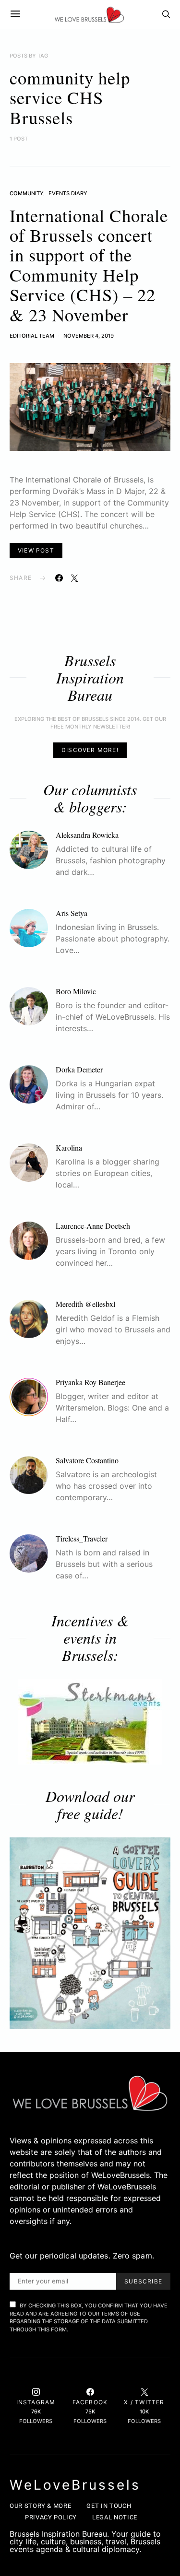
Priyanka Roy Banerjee (90, 1382)
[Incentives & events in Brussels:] (90, 1722)
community (26, 193)
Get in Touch (109, 2506)
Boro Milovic (76, 991)
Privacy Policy (51, 2517)
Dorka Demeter (79, 1069)
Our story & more (40, 2506)
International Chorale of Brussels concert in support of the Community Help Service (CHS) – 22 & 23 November (89, 265)
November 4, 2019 (89, 336)
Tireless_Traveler (82, 1538)
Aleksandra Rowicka (87, 835)
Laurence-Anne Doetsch (93, 1226)
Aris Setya (72, 913)
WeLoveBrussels (75, 2485)
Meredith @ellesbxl (85, 1304)
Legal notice (115, 2517)
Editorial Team (32, 336)
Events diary (68, 193)
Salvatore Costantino (87, 1460)
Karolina (69, 1147)
